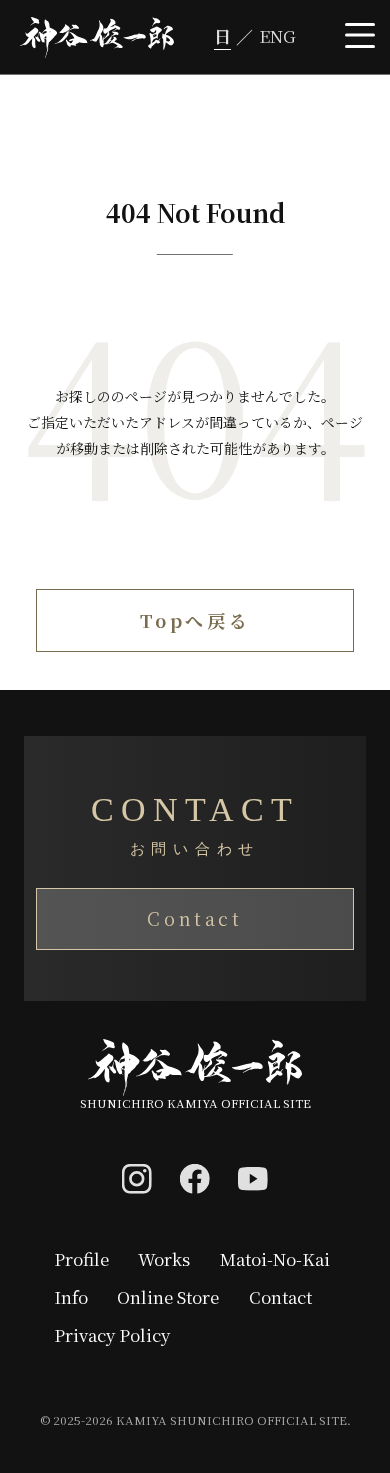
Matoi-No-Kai (275, 1259)
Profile (81, 1259)
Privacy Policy (112, 1335)
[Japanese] (229, 37)
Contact (194, 918)
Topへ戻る (195, 620)
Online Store (168, 1297)
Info (71, 1297)
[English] (270, 37)
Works (164, 1259)
